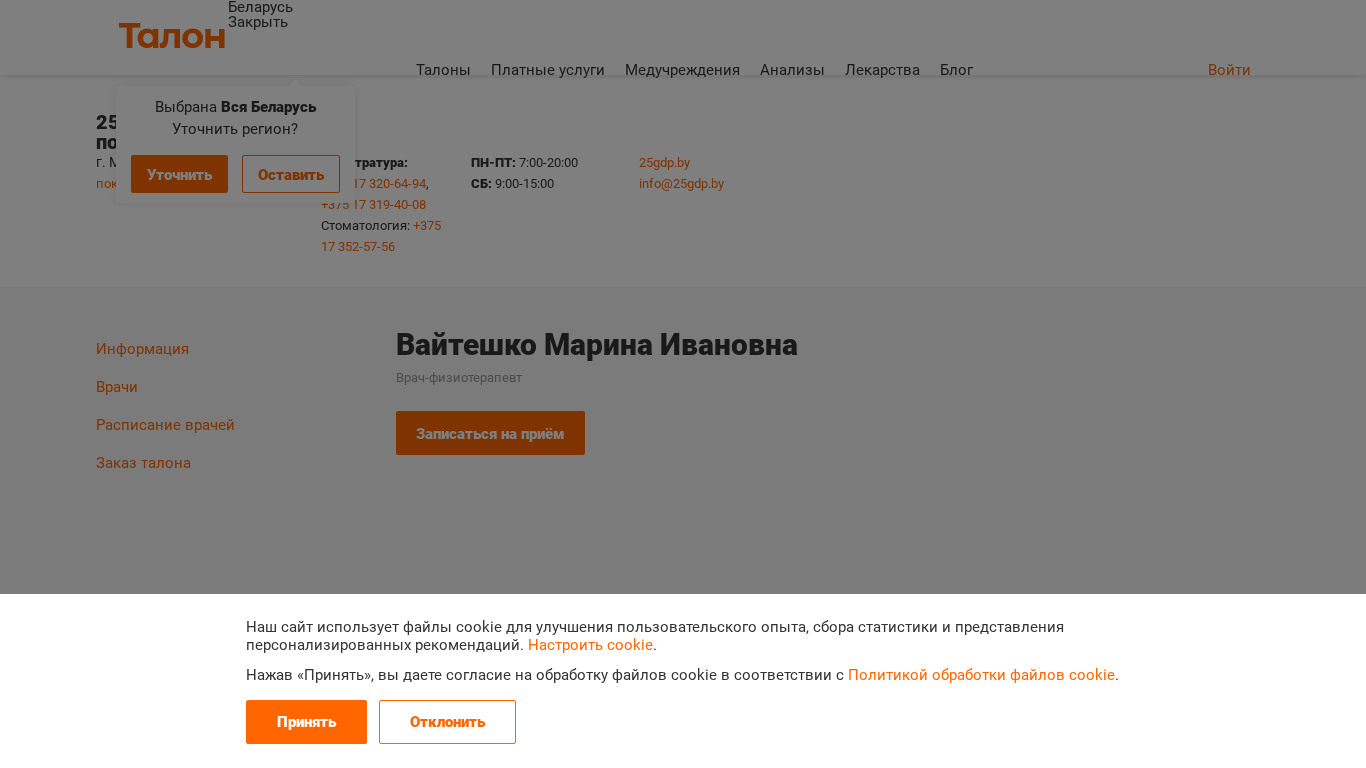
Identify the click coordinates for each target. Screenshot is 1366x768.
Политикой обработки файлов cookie (981, 675)
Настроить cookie (590, 645)
